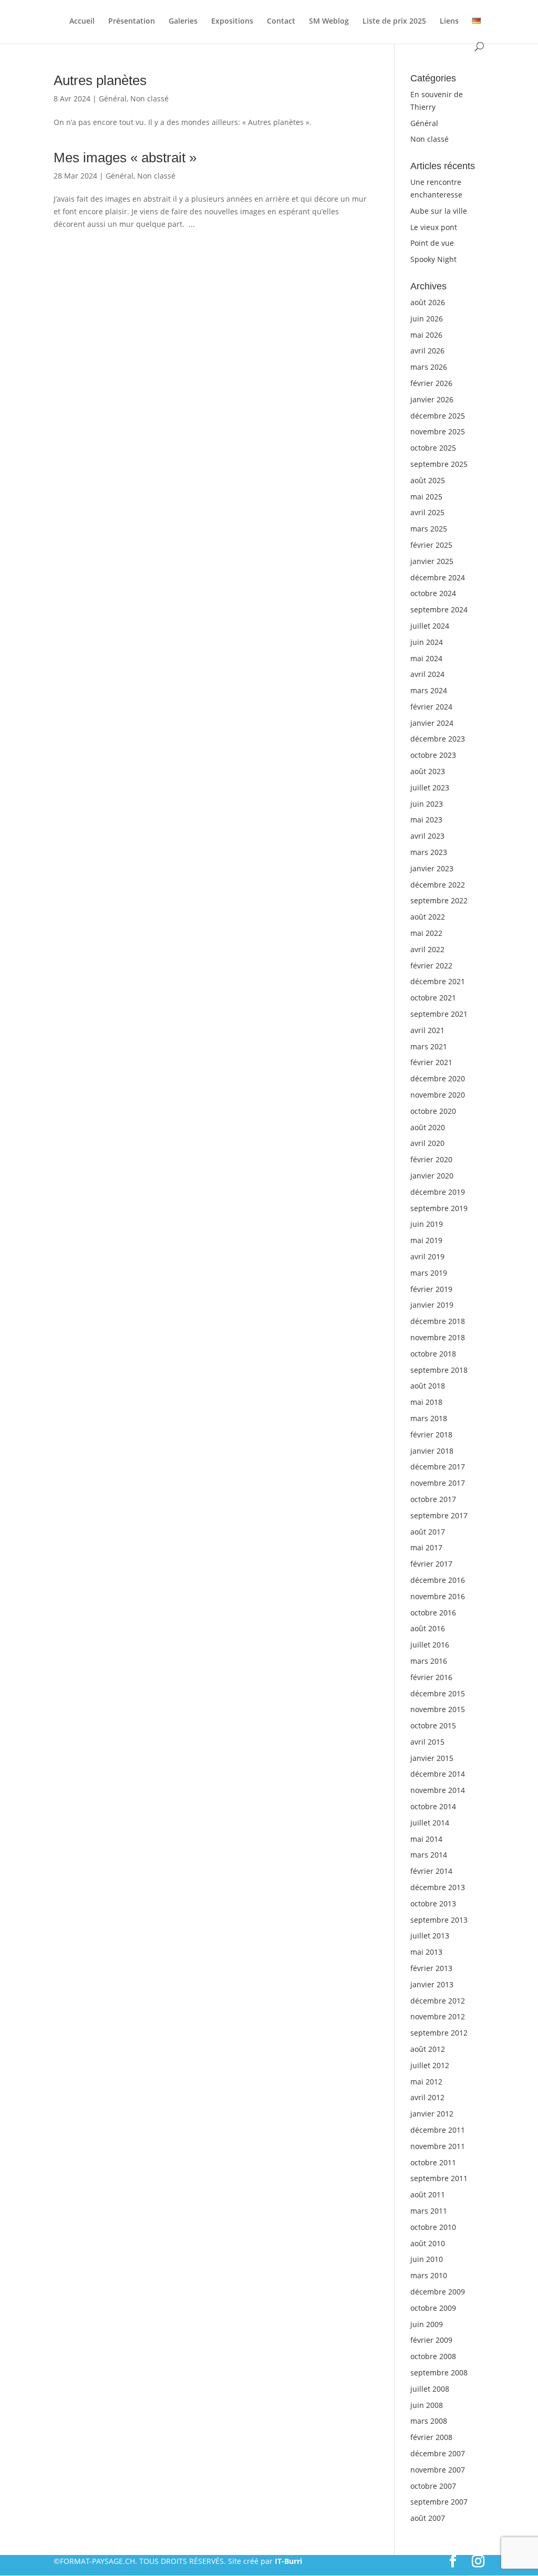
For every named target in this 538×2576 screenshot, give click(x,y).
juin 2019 (427, 1224)
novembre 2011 (438, 2146)
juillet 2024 (430, 626)
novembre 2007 (438, 2470)
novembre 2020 (438, 1095)
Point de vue (432, 243)
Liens (449, 22)
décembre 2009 (438, 2292)
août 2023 (428, 771)
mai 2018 (426, 1402)
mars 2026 (429, 367)
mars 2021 (429, 1046)
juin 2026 (427, 319)
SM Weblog (329, 22)
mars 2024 (429, 690)
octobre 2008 (433, 2356)
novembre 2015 (438, 1709)
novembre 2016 (438, 1596)
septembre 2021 (439, 1014)
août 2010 (428, 2243)
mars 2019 (429, 1273)
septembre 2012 (439, 2033)
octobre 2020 (433, 1111)
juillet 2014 (430, 1823)
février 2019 (431, 1289)
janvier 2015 (432, 1758)
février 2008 (431, 2437)
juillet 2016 (430, 1645)
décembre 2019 (438, 1192)
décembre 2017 (438, 1467)
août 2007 (428, 2518)
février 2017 (431, 1564)
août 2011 (428, 2194)
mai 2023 (426, 820)
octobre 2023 (433, 755)
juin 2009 (427, 2324)
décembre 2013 (438, 1887)
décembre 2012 (438, 2001)
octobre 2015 (433, 1725)
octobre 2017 (433, 1499)
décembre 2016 (438, 1580)
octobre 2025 (433, 448)
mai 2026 (426, 335)
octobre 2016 (433, 1613)
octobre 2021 (433, 998)
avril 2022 (427, 949)
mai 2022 (426, 933)
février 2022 (431, 966)
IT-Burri (288, 2561)
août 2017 (428, 1532)
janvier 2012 (432, 2114)
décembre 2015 (438, 1693)
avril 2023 (427, 836)
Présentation (132, 22)
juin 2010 (427, 2259)
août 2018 (428, 1386)
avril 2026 (427, 351)
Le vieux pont (434, 227)
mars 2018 (429, 1418)
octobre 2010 (433, 2227)
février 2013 (431, 1968)
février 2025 (431, 545)
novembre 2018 (438, 1337)
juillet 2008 (430, 2389)
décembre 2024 (438, 577)
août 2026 (428, 302)
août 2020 (428, 1127)
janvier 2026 (432, 399)
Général (113, 98)
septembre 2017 (439, 1515)
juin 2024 (427, 642)
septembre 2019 (439, 1208)
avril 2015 (427, 1742)
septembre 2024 (439, 609)
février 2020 (431, 1159)
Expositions (232, 22)
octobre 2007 (433, 2486)
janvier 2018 (432, 1451)
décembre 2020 (438, 1078)
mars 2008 (429, 2421)
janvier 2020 (432, 1176)
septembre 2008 (439, 2372)
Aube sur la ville (439, 211)
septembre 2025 (439, 464)
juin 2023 (427, 804)
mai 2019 (426, 1240)
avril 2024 (427, 674)
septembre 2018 (439, 1370)
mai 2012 (426, 2082)
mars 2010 (429, 2275)
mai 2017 (426, 1547)
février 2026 (431, 383)
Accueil (82, 22)
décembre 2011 (438, 2130)
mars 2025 (429, 529)
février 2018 (431, 1435)
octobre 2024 (433, 593)
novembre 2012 (438, 2016)
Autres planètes (100, 80)
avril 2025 (427, 512)
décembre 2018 (438, 1321)
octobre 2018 (433, 1354)
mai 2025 (426, 497)
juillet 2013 (430, 1936)
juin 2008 (427, 2405)
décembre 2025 (438, 416)
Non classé (149, 98)
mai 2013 (426, 1952)
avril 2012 (427, 2097)
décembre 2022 (438, 885)
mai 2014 (426, 1839)
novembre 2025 (438, 431)
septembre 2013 (439, 1920)
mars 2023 (429, 852)
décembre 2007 (438, 2453)
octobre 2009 (433, 2308)
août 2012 (428, 2049)
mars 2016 (429, 1661)
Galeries (183, 22)
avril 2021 (427, 1030)
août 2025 (428, 480)
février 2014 (431, 1871)
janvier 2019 (432, 1305)
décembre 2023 (438, 739)
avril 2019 (427, 1256)
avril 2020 (427, 1143)
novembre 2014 (438, 1790)
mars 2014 (429, 1855)
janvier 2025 (432, 561)
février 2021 (431, 1062)
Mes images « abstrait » (125, 158)
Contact (281, 22)
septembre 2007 (439, 2502)
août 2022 (428, 917)
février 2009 (431, 2340)
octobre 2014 (433, 1806)
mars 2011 (429, 2211)
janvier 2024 (432, 723)
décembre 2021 (438, 981)
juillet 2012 (430, 2065)
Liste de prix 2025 (394, 22)
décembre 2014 (438, 1774)
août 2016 (428, 1628)
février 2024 (431, 707)
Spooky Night (433, 259)
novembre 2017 (438, 1483)
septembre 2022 (439, 900)
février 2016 (431, 1677)
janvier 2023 (432, 868)
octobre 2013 (433, 1904)
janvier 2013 (432, 1984)
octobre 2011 (433, 2162)
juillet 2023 (430, 788)
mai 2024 (426, 658)
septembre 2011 (439, 2178)
